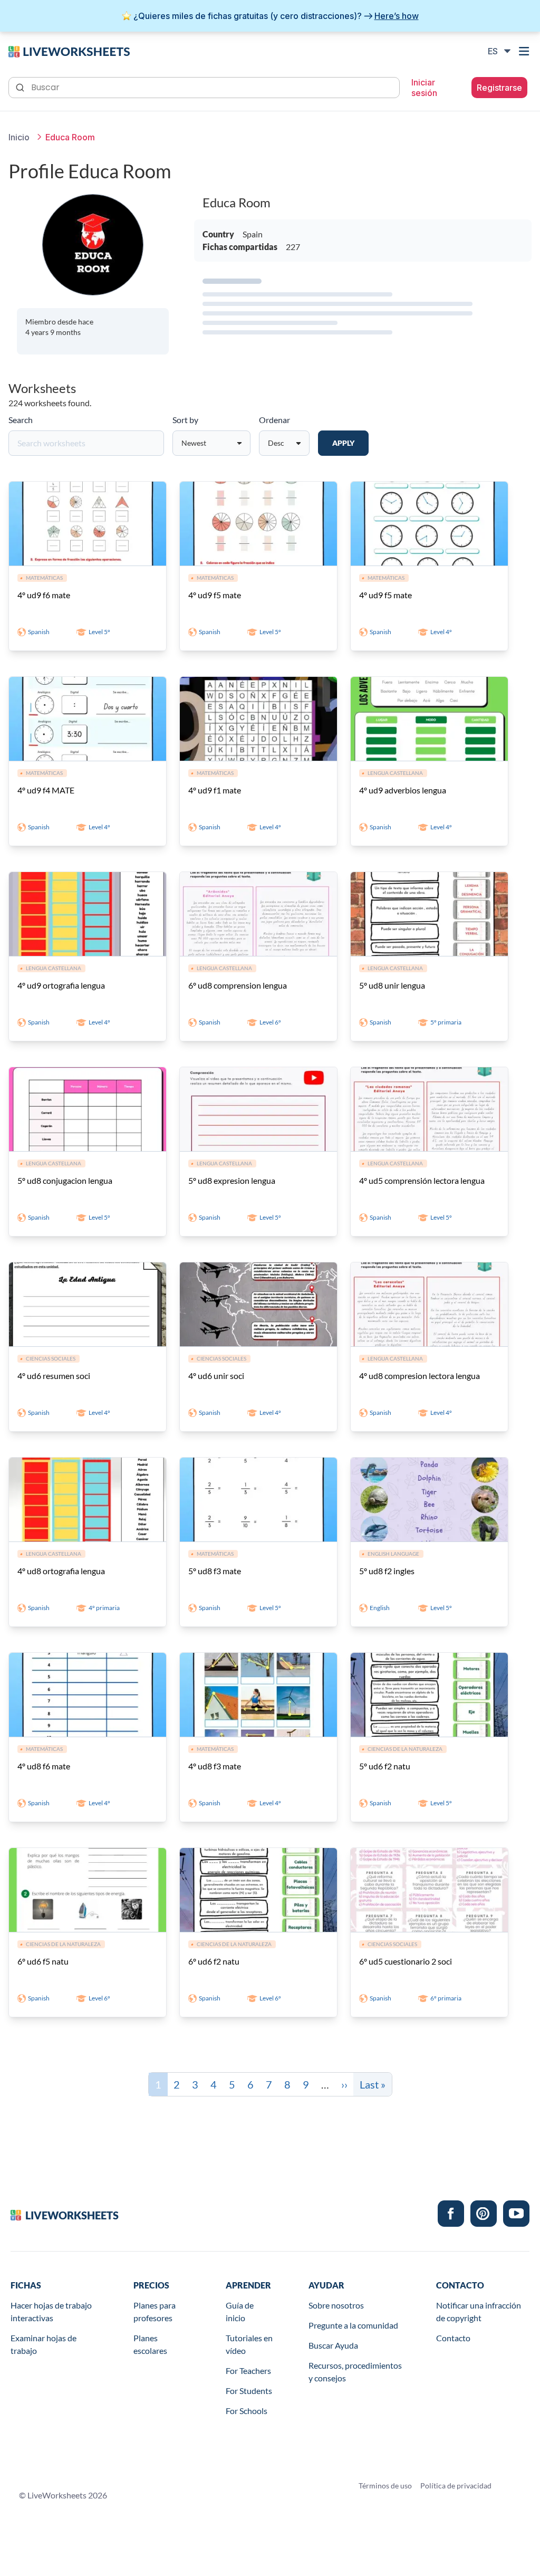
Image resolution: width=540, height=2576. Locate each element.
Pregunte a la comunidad (353, 2325)
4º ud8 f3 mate (215, 1766)
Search (21, 420)
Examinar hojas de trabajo (44, 2344)
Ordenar (274, 420)
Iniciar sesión (424, 88)
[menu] (525, 51)
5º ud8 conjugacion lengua (65, 1180)
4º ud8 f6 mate (44, 1766)
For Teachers (248, 2371)
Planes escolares (150, 2344)
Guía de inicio (240, 2311)
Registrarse (499, 88)
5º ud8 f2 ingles (387, 1571)
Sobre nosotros (336, 2305)
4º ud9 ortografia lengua (61, 985)
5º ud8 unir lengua (392, 985)
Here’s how (397, 16)
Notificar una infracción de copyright (479, 2311)
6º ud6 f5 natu (43, 1961)
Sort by (185, 420)
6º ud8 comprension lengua (238, 985)
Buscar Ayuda (333, 2345)
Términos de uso (385, 2486)
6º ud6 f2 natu (214, 1961)
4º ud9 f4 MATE (46, 790)
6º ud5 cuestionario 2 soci (406, 1961)
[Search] (21, 87)
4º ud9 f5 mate (215, 595)
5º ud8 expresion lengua (232, 1180)
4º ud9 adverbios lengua (403, 790)
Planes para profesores (155, 2311)
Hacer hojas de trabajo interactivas (51, 2311)
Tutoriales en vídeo (249, 2344)
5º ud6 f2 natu (385, 1766)
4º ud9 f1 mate (215, 790)
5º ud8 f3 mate (215, 1571)
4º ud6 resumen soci (54, 1376)
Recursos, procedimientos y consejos (355, 2372)
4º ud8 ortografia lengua (61, 1571)
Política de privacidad (456, 2486)
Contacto (453, 2338)
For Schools (247, 2411)
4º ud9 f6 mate (44, 595)
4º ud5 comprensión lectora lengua (422, 1180)
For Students (249, 2391)
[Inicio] (69, 51)
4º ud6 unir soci (216, 1376)
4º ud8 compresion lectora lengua (420, 1376)
